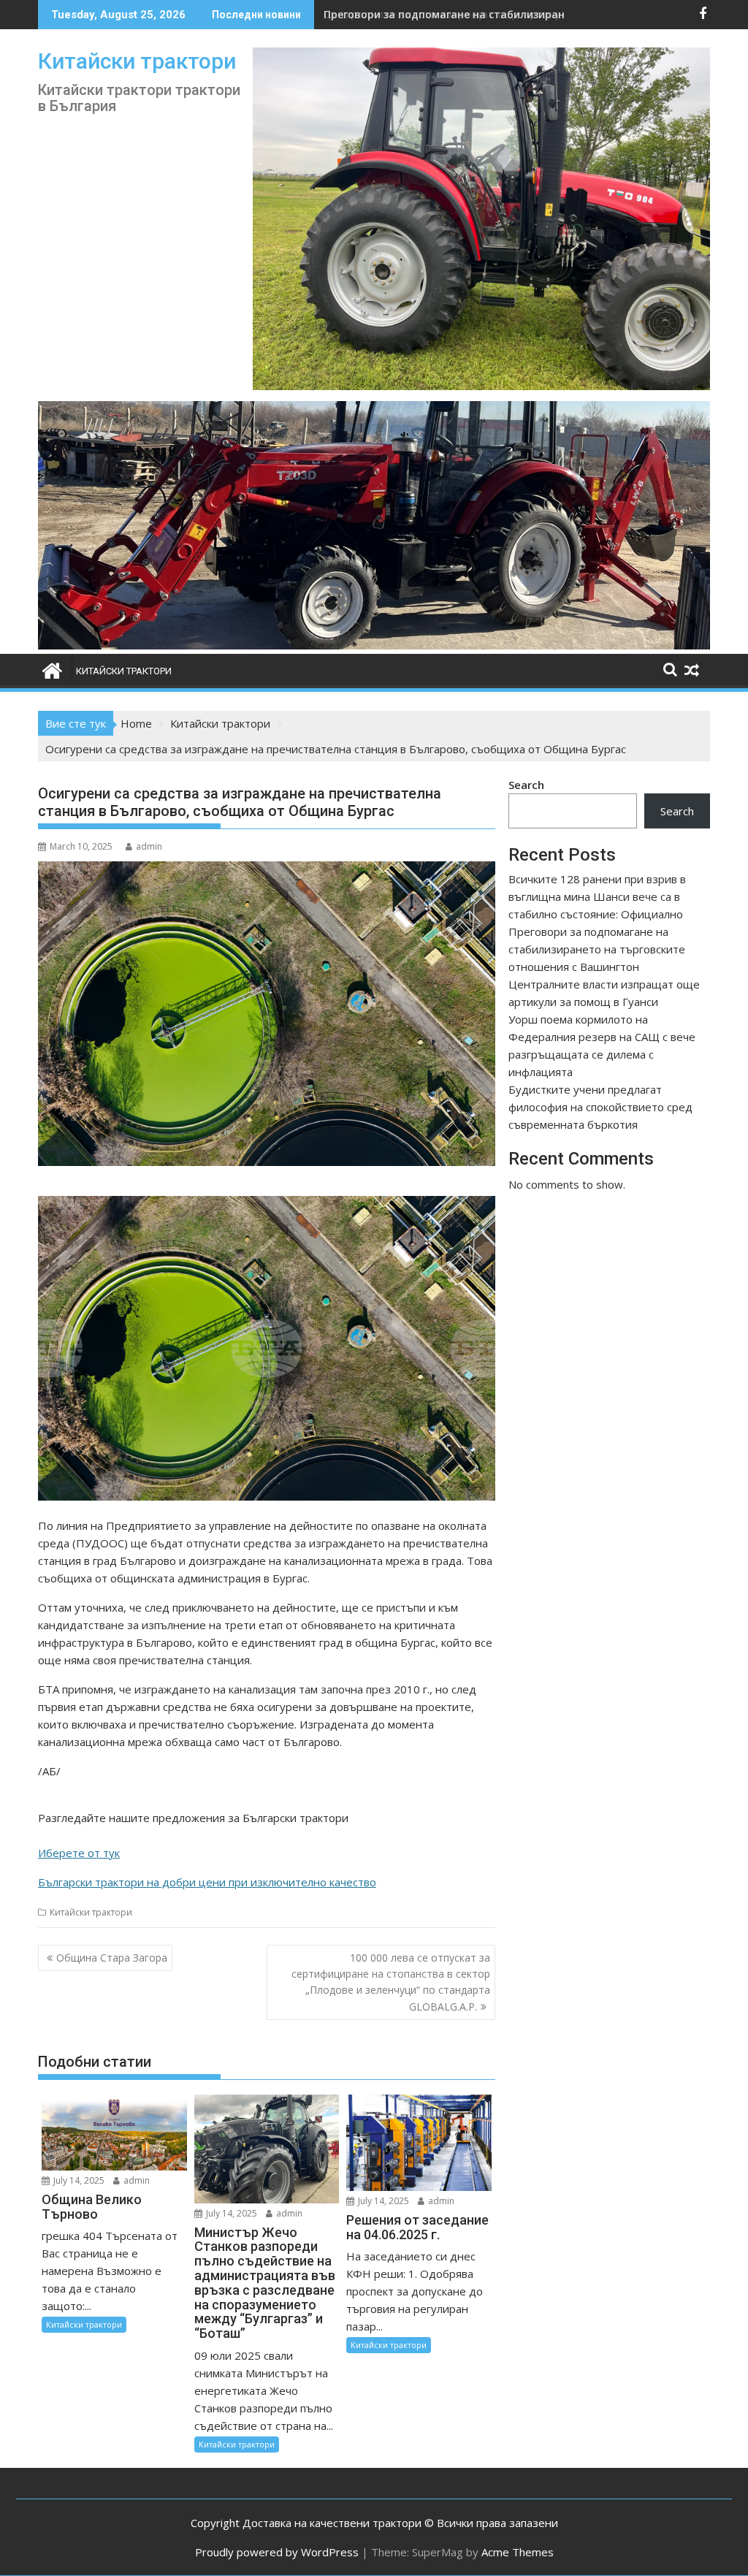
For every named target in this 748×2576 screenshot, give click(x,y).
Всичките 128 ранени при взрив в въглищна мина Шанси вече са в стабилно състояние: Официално (597, 896)
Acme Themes (518, 2552)
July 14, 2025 (78, 2180)
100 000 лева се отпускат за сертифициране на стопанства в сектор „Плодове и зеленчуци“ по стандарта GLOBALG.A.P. (391, 1982)
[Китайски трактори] (374, 645)
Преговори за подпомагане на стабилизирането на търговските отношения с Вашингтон (597, 949)
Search (526, 785)
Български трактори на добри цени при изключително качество (207, 1882)
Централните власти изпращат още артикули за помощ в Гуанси (501, 14)
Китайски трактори (137, 61)
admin (149, 846)
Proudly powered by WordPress (277, 2552)
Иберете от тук (79, 1853)
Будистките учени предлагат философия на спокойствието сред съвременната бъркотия (600, 1107)
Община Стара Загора (112, 1958)
